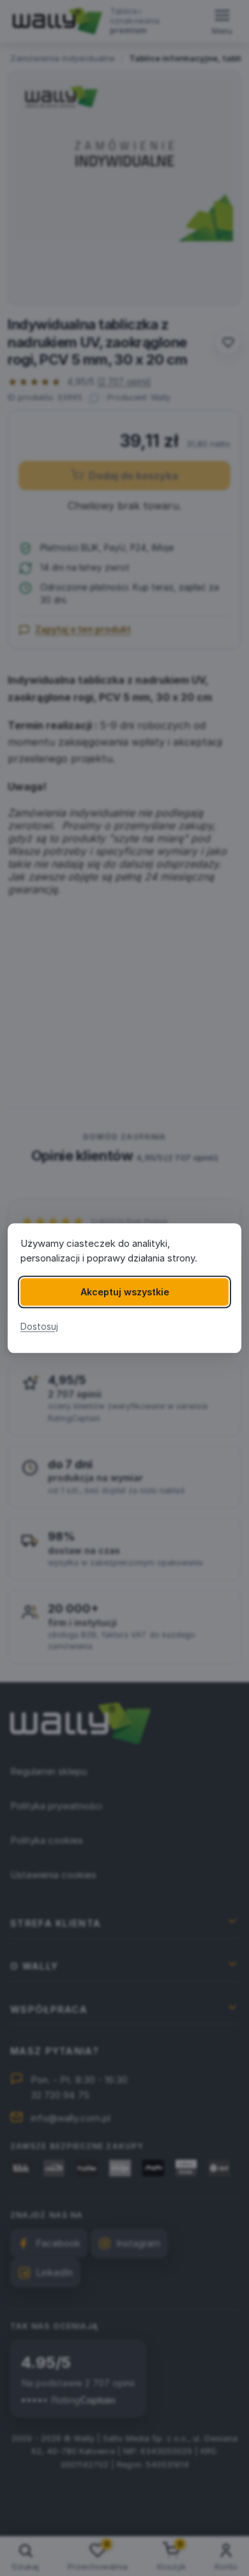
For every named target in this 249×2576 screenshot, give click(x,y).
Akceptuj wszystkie (125, 1292)
